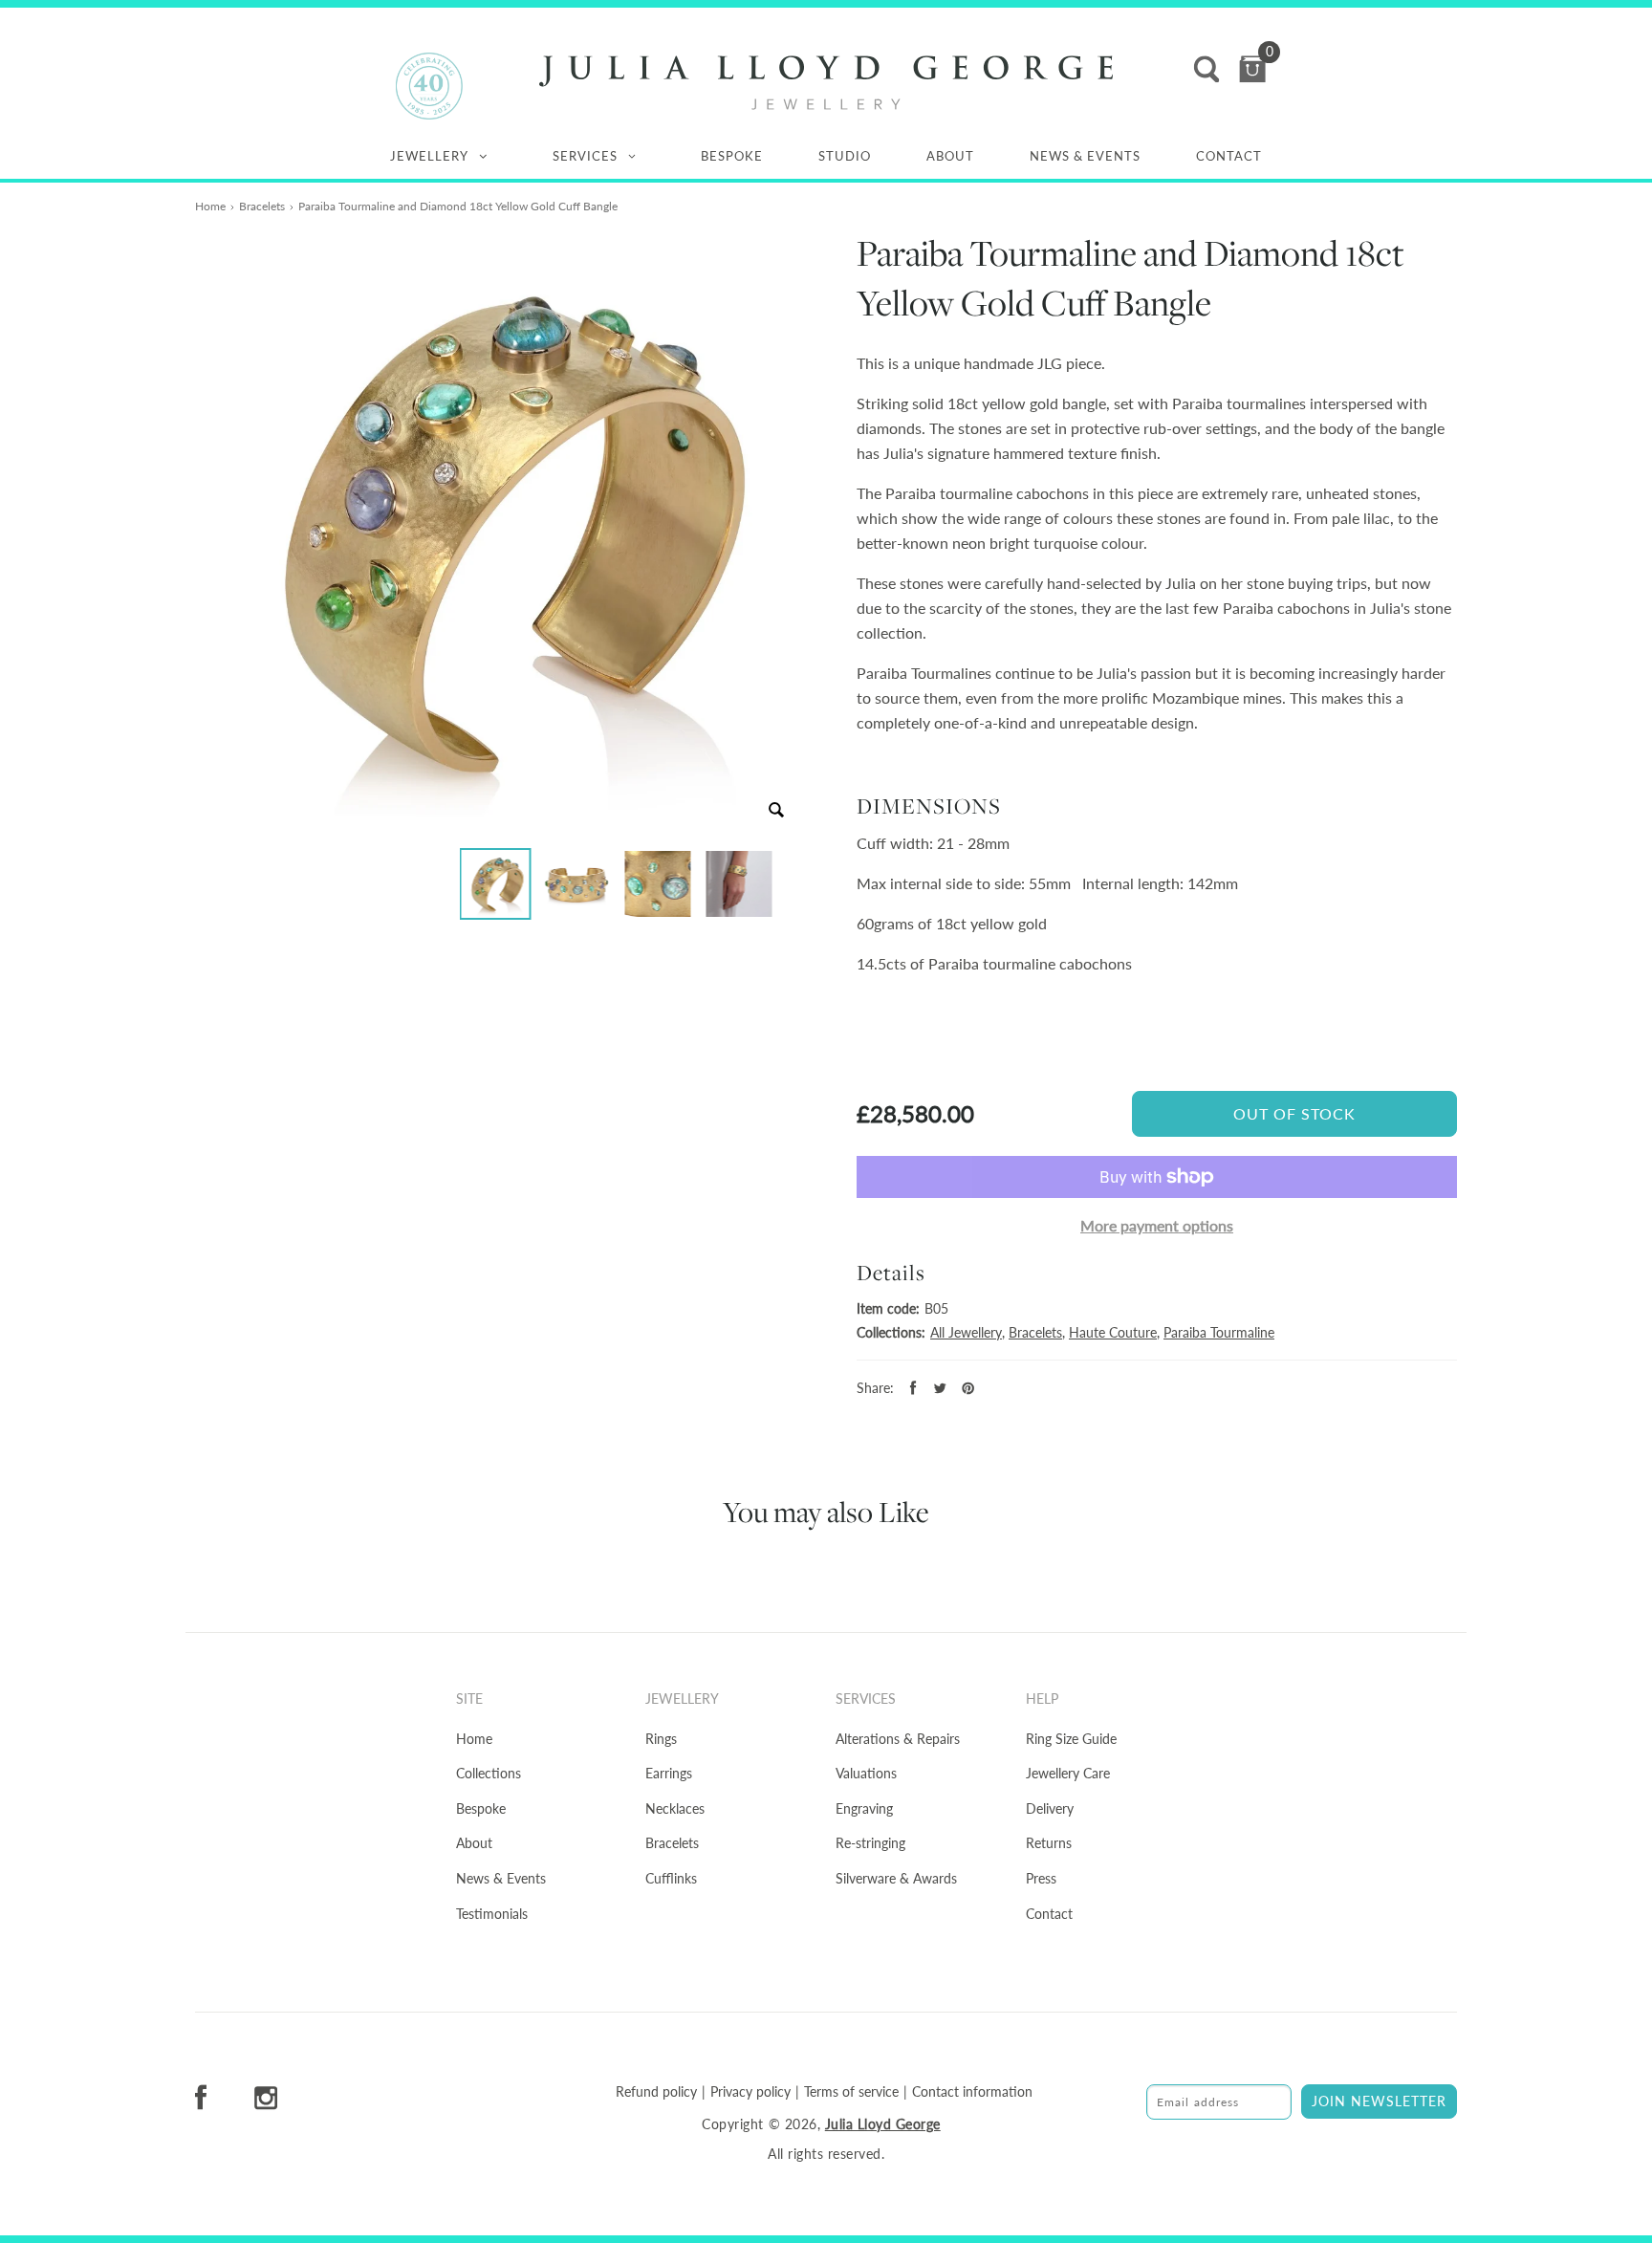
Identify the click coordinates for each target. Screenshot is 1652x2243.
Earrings (669, 1773)
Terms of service (851, 2092)
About (950, 156)
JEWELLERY (429, 156)
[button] (496, 884)
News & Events (1085, 156)
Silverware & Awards (896, 1878)
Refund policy (656, 2092)
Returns (1049, 1843)
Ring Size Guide (1071, 1739)
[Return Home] (826, 83)
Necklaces (675, 1808)
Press (1041, 1878)
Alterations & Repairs (898, 1739)
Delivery (1050, 1808)
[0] (1252, 69)
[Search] (1206, 69)
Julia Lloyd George (883, 2124)
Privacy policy (750, 2092)
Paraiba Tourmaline (1219, 1332)
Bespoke (732, 156)
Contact (1229, 156)
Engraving (864, 1808)
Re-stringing (870, 1843)
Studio (845, 156)
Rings (661, 1739)
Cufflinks (671, 1878)
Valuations (866, 1773)
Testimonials (492, 1914)
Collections (489, 1773)
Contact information (972, 2092)
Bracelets (262, 206)
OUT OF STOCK (1294, 1113)
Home (210, 206)
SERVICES (585, 156)
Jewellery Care (1068, 1773)
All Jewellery (966, 1332)
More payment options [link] (1157, 1225)
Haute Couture (1113, 1332)
